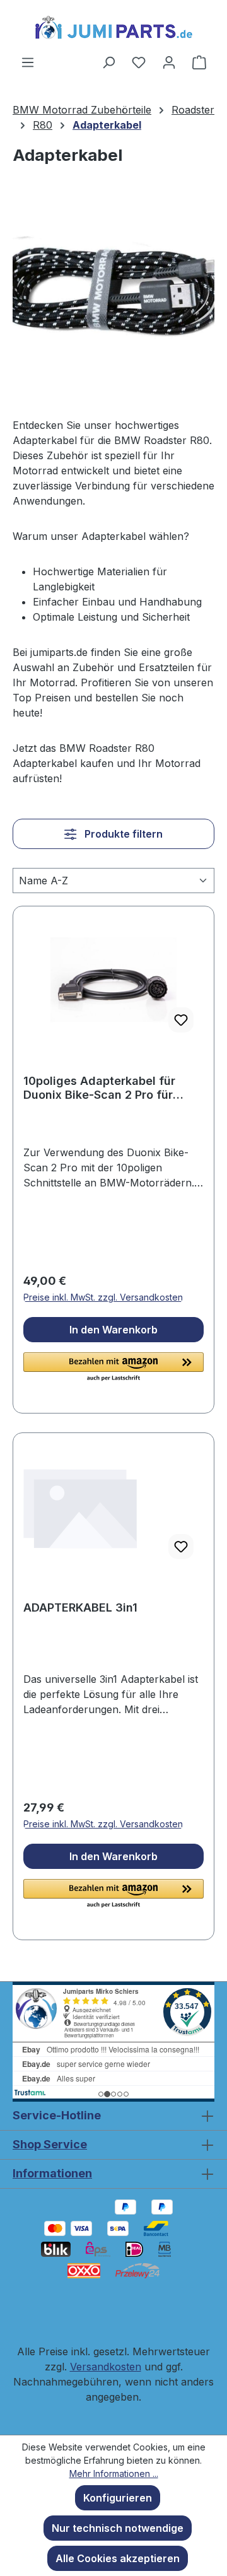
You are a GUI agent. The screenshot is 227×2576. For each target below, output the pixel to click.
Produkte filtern (122, 834)
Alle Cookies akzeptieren (118, 2558)
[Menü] (28, 62)
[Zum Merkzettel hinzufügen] (181, 1020)
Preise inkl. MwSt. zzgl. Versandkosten (103, 1297)
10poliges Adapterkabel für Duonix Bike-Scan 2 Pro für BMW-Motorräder (99, 1088)
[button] (113, 1367)
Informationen (52, 2173)
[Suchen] (108, 62)
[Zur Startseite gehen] (113, 27)
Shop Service (50, 2144)
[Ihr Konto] (169, 62)
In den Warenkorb (113, 1330)
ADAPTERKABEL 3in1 (80, 1607)
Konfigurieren (118, 2498)
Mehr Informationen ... (114, 2474)
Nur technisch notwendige (118, 2528)
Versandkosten (106, 2367)
